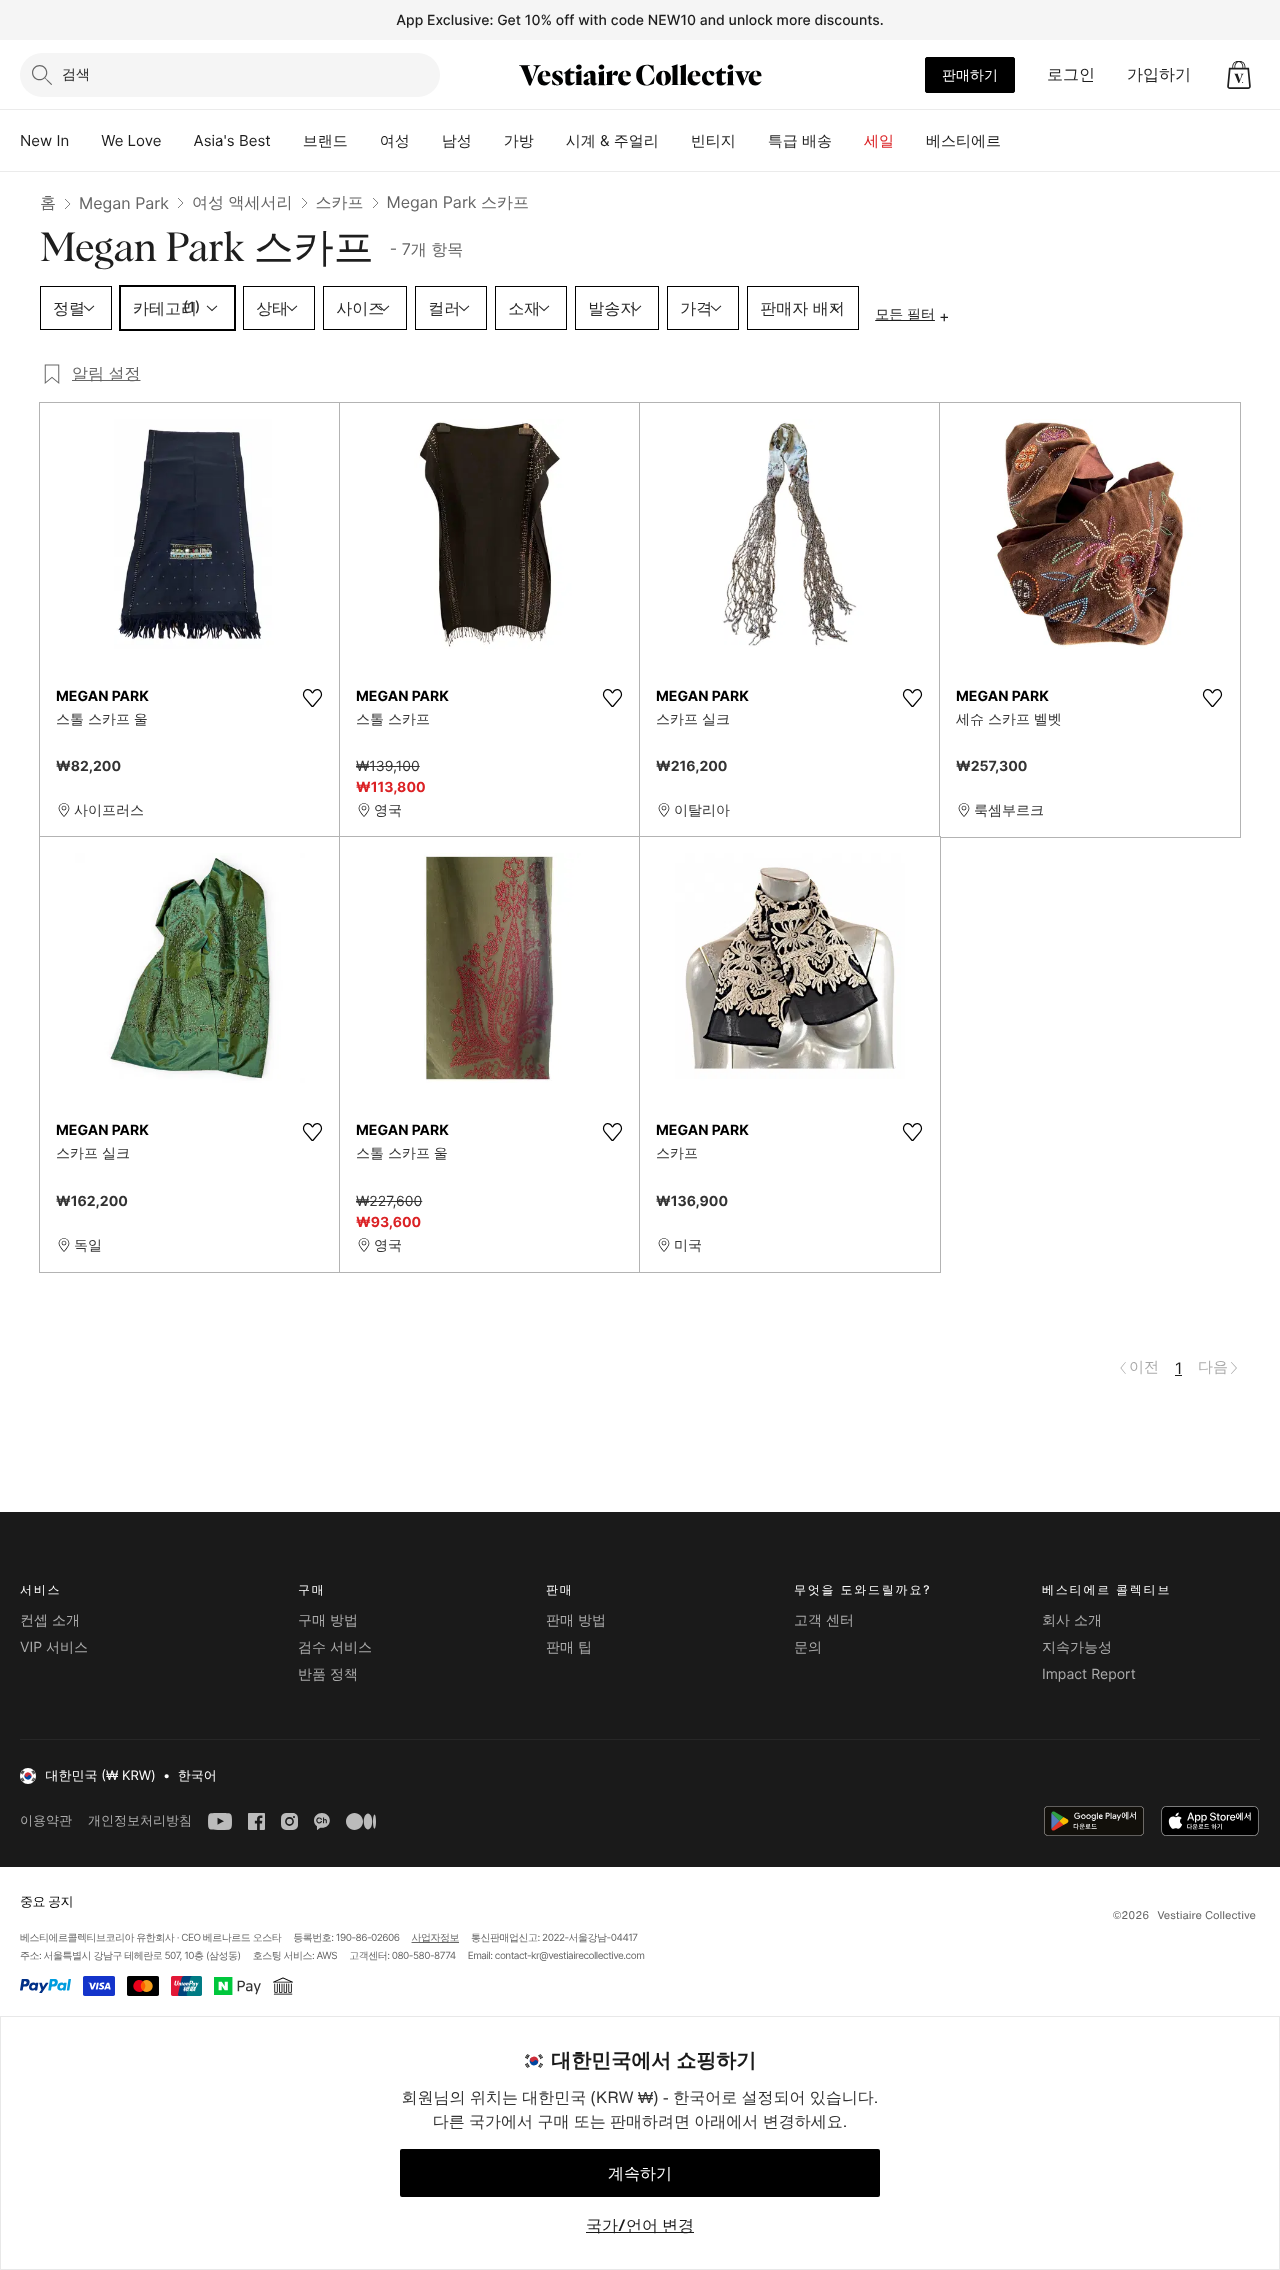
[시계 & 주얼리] (675, 141)
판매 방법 (576, 1620)
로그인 (1071, 74)
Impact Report (1089, 1674)
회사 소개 (1072, 1620)
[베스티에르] (1017, 141)
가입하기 (1159, 74)
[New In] (85, 141)
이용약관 (46, 1820)
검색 (76, 73)
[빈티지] (752, 141)
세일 (879, 140)
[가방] (550, 141)
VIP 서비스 (54, 1647)
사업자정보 (436, 1938)
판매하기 (970, 74)
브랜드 (325, 140)
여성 (395, 140)
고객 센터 (824, 1620)
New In (44, 140)
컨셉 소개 (50, 1620)
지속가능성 (1077, 1647)
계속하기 (640, 2173)
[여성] (426, 141)
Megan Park (124, 203)
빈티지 (713, 140)
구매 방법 (328, 1620)
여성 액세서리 (242, 202)
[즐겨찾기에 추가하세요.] (312, 698)
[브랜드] (364, 141)
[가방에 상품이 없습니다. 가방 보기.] (1239, 75)
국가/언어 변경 (640, 2225)
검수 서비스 (335, 1647)
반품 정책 (328, 1674)
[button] (1239, 75)
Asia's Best (232, 140)
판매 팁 (569, 1647)
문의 (808, 1647)
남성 (457, 140)
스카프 (340, 202)
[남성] (488, 141)
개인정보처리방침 (140, 1820)
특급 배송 (800, 140)
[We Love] (178, 141)
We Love (131, 140)
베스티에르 (963, 140)
